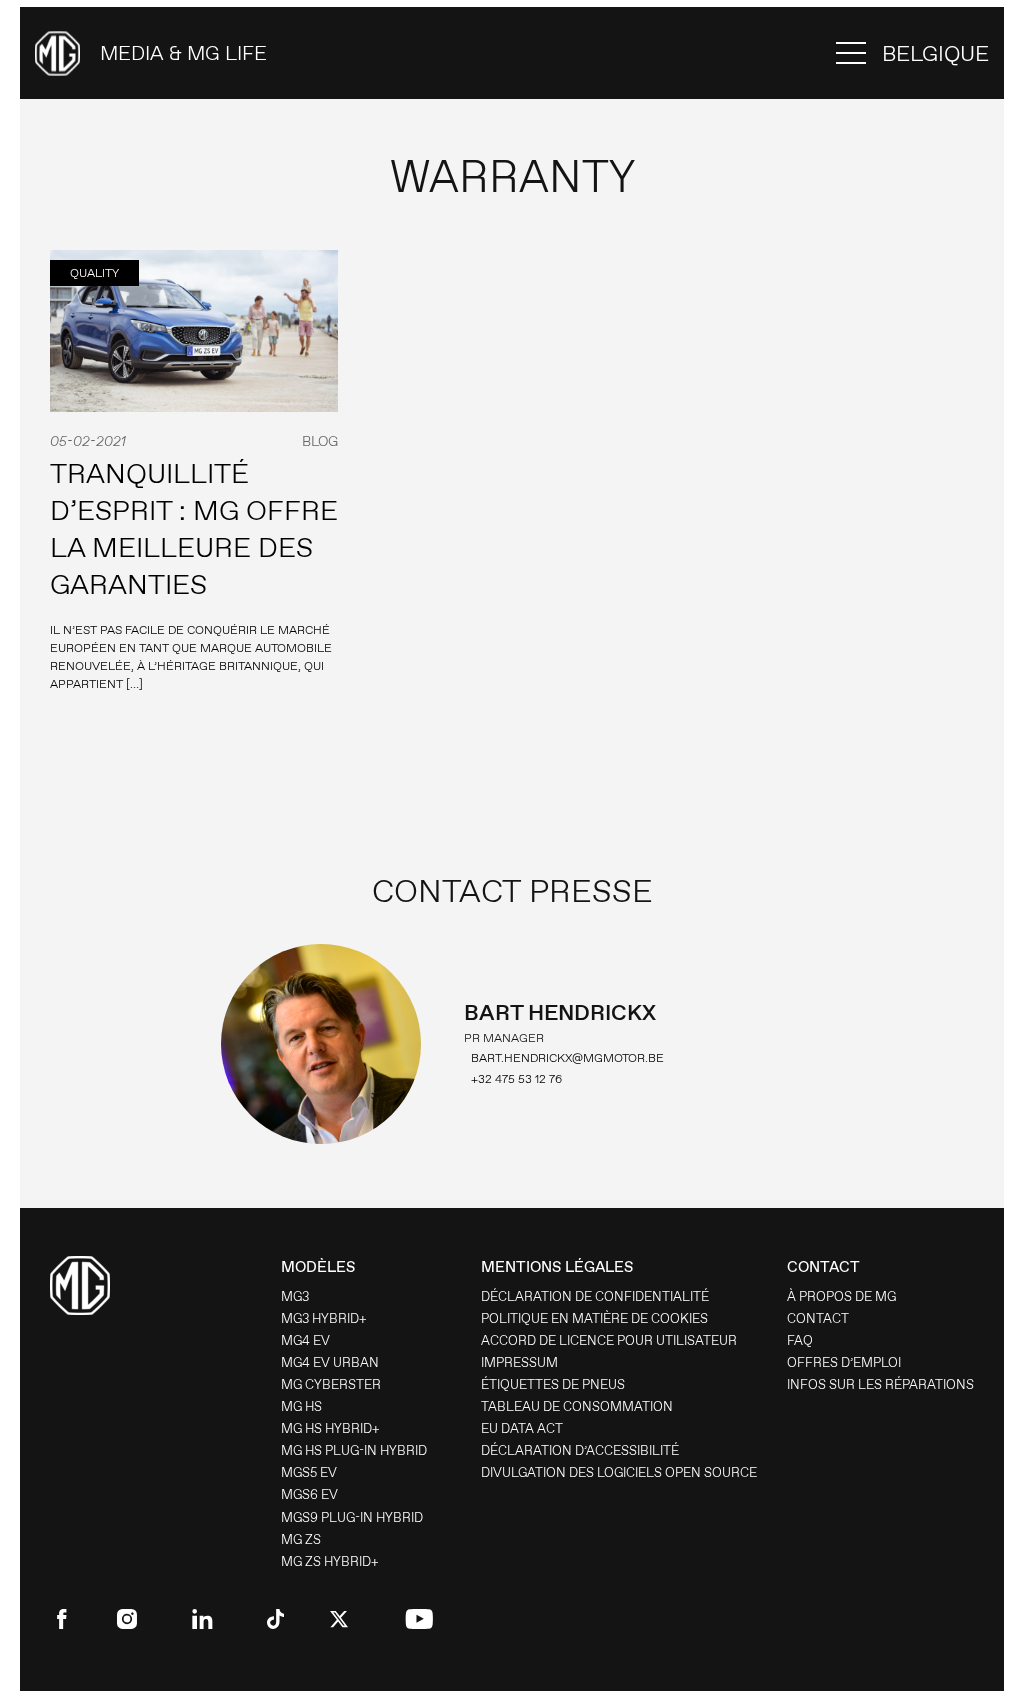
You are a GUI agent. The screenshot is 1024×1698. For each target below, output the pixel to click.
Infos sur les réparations (880, 1384)
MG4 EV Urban (330, 1362)
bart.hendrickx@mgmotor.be (567, 1058)
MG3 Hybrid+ (324, 1318)
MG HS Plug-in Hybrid (354, 1450)
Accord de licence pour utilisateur (609, 1340)
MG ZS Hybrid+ (330, 1561)
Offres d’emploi (844, 1362)
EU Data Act (522, 1428)
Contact (818, 1318)
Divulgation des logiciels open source (619, 1472)
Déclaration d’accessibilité (580, 1450)
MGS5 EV (309, 1472)
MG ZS (301, 1539)
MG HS (301, 1406)
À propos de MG (841, 1296)
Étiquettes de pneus (553, 1384)
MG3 (295, 1296)
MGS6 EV (309, 1494)
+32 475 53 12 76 (516, 1079)
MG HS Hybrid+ (330, 1428)
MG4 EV (305, 1340)
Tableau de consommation (577, 1406)
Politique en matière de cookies (594, 1318)
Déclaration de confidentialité (595, 1296)
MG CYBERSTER (331, 1384)
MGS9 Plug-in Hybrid (352, 1517)
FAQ (800, 1340)
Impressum (519, 1362)
